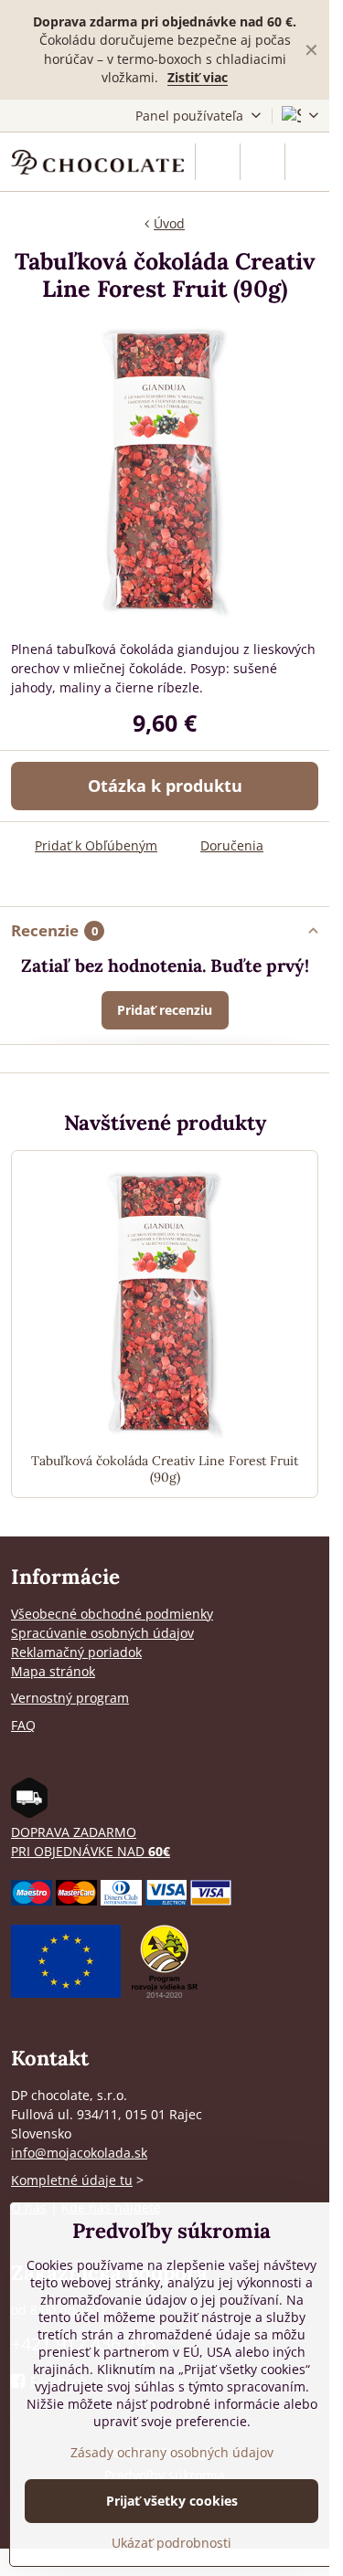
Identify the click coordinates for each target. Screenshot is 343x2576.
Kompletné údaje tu (72, 2180)
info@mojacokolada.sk (79, 2153)
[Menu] (307, 162)
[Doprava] (29, 1813)
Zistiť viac (198, 77)
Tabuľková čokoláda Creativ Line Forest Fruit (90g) (165, 1469)
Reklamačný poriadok (76, 1652)
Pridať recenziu (165, 1010)
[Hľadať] (218, 162)
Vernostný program (70, 1698)
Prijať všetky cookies (172, 2501)
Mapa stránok (53, 1671)
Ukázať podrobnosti (171, 2543)
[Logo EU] (66, 1993)
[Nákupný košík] (263, 162)
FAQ (23, 1725)
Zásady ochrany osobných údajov (172, 2452)
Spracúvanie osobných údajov (102, 1633)
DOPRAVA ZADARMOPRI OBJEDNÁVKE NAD (91, 1842)
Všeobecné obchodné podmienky (112, 1614)
